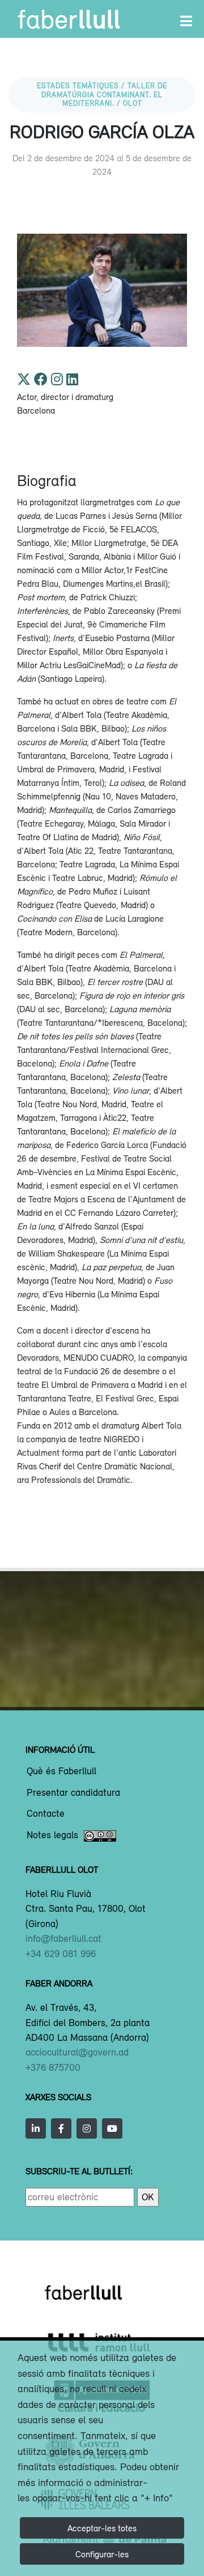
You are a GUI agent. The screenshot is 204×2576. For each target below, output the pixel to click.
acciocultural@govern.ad (77, 2052)
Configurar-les (102, 2554)
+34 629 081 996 (61, 1954)
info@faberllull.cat (63, 1938)
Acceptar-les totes (102, 2528)
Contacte (46, 1814)
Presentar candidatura (73, 1793)
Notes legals (52, 1835)
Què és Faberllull (61, 1771)
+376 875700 (53, 2067)
